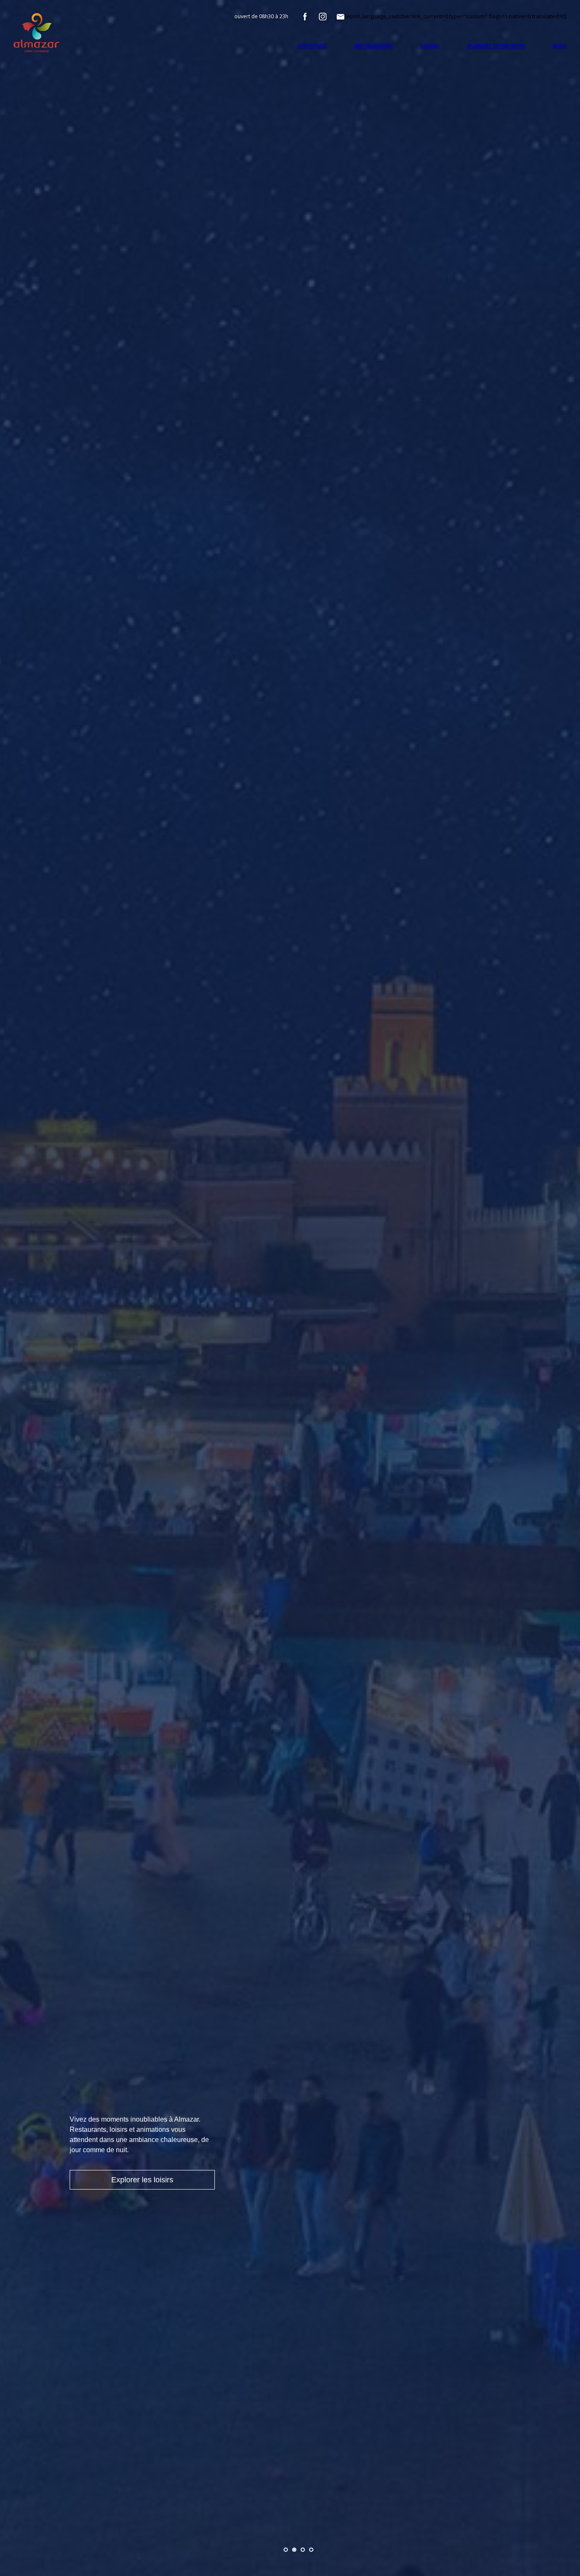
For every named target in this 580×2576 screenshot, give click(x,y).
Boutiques (312, 46)
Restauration (373, 46)
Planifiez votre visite (496, 46)
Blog (560, 46)
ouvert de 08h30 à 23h (261, 16)
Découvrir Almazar (142, 2180)
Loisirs (430, 46)
